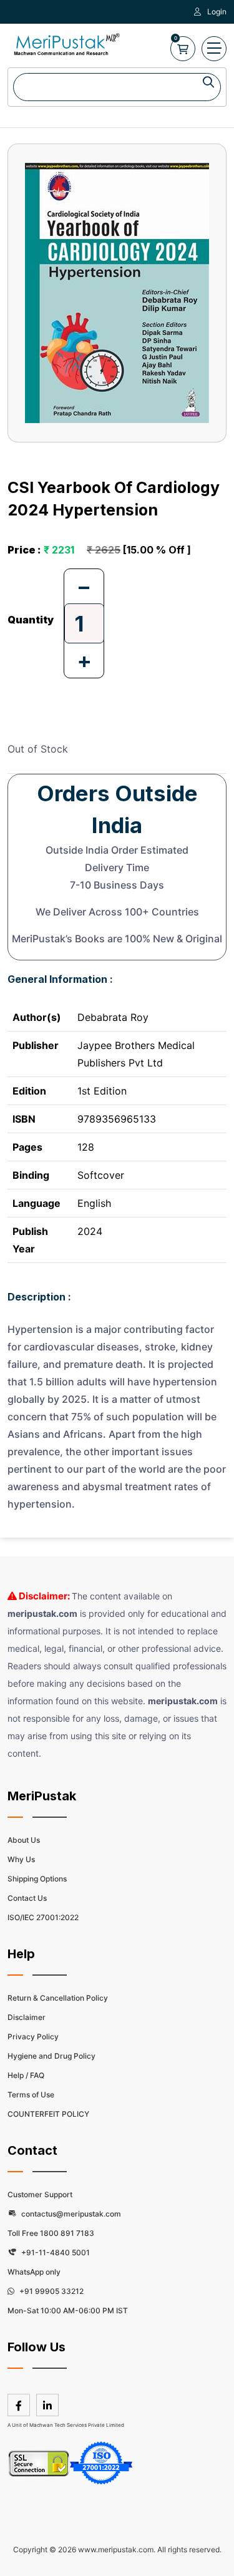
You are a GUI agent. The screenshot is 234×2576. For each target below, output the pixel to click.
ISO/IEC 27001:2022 (43, 1917)
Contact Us (27, 1898)
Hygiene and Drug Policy (51, 2056)
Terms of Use (31, 2095)
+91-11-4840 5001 (55, 2252)
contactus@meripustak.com (70, 2214)
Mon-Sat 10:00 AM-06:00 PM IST (68, 2310)
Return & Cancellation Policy (58, 1998)
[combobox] (117, 87)
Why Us (21, 1859)
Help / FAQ (26, 2075)
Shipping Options (37, 1879)
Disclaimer (27, 2017)
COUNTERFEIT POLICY (48, 2114)
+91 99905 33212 (51, 2291)
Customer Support (40, 2194)
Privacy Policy (33, 2037)
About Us (24, 1840)
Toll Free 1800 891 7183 (51, 2233)
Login (217, 12)
